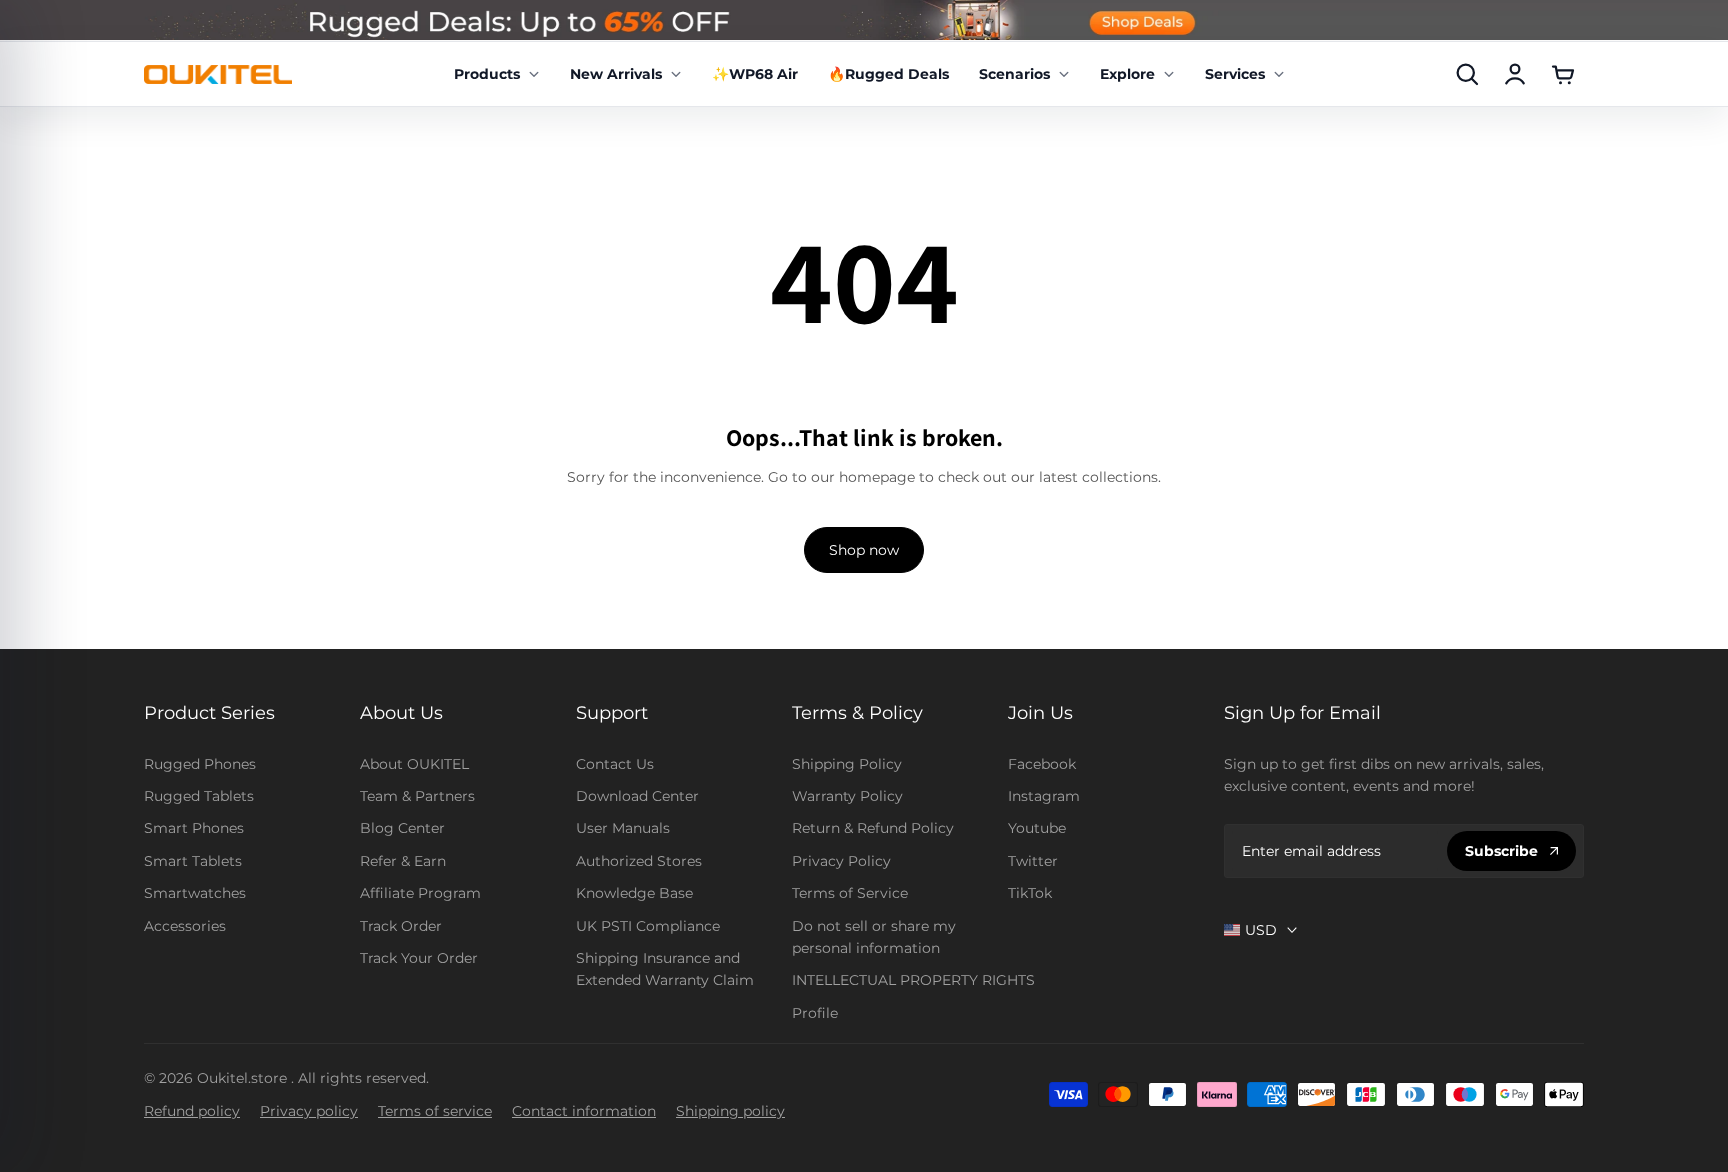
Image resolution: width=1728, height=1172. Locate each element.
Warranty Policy (847, 796)
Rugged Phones (200, 764)
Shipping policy (730, 1111)
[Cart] (1563, 74)
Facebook (1042, 764)
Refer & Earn (403, 861)
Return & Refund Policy (873, 828)
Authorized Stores (639, 861)
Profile (815, 1013)
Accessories (185, 926)
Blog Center (402, 828)
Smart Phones (194, 828)
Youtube (1037, 828)
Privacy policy (309, 1111)
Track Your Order (419, 958)
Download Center (637, 796)
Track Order (401, 926)
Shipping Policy (847, 764)
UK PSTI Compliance (648, 926)
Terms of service (435, 1111)
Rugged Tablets (199, 796)
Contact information (584, 1111)
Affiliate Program (420, 893)
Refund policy (192, 1111)
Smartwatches (195, 893)
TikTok (1030, 893)
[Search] (1467, 74)
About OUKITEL (414, 764)
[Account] (1515, 74)
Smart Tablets (193, 861)
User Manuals (623, 828)
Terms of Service (850, 893)
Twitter (1033, 861)
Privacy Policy (841, 861)
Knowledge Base (634, 893)
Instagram (1044, 796)
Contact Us (615, 764)
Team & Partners (417, 796)
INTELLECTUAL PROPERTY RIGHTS (913, 980)
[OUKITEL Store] (218, 74)
